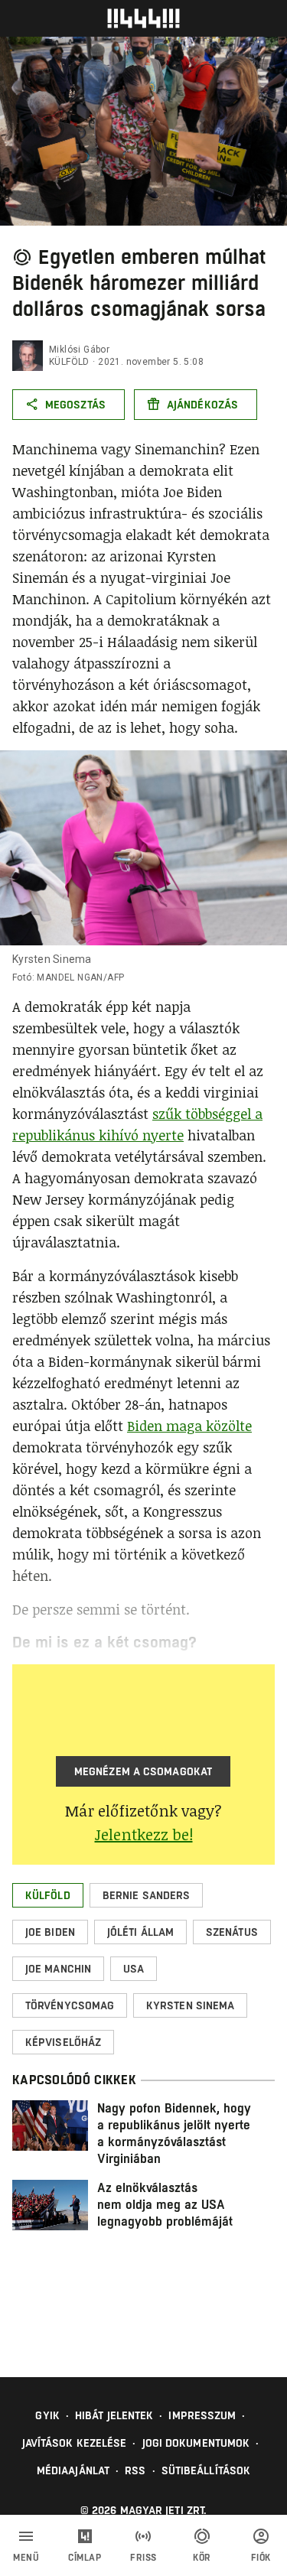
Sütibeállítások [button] (206, 2470)
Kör (202, 2558)
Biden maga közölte (189, 1426)
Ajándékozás (202, 405)
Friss (143, 2558)
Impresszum (202, 2415)
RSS (135, 2470)
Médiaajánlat (73, 2470)
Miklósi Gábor (79, 350)
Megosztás (75, 405)
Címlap (85, 2558)
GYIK (47, 2415)
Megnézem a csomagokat (143, 1771)
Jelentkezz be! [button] (144, 1834)
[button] (48, 1895)
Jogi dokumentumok (196, 2443)
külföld (69, 362)
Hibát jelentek (114, 2415)
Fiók (261, 2558)
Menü (26, 2558)
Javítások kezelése (75, 2443)
